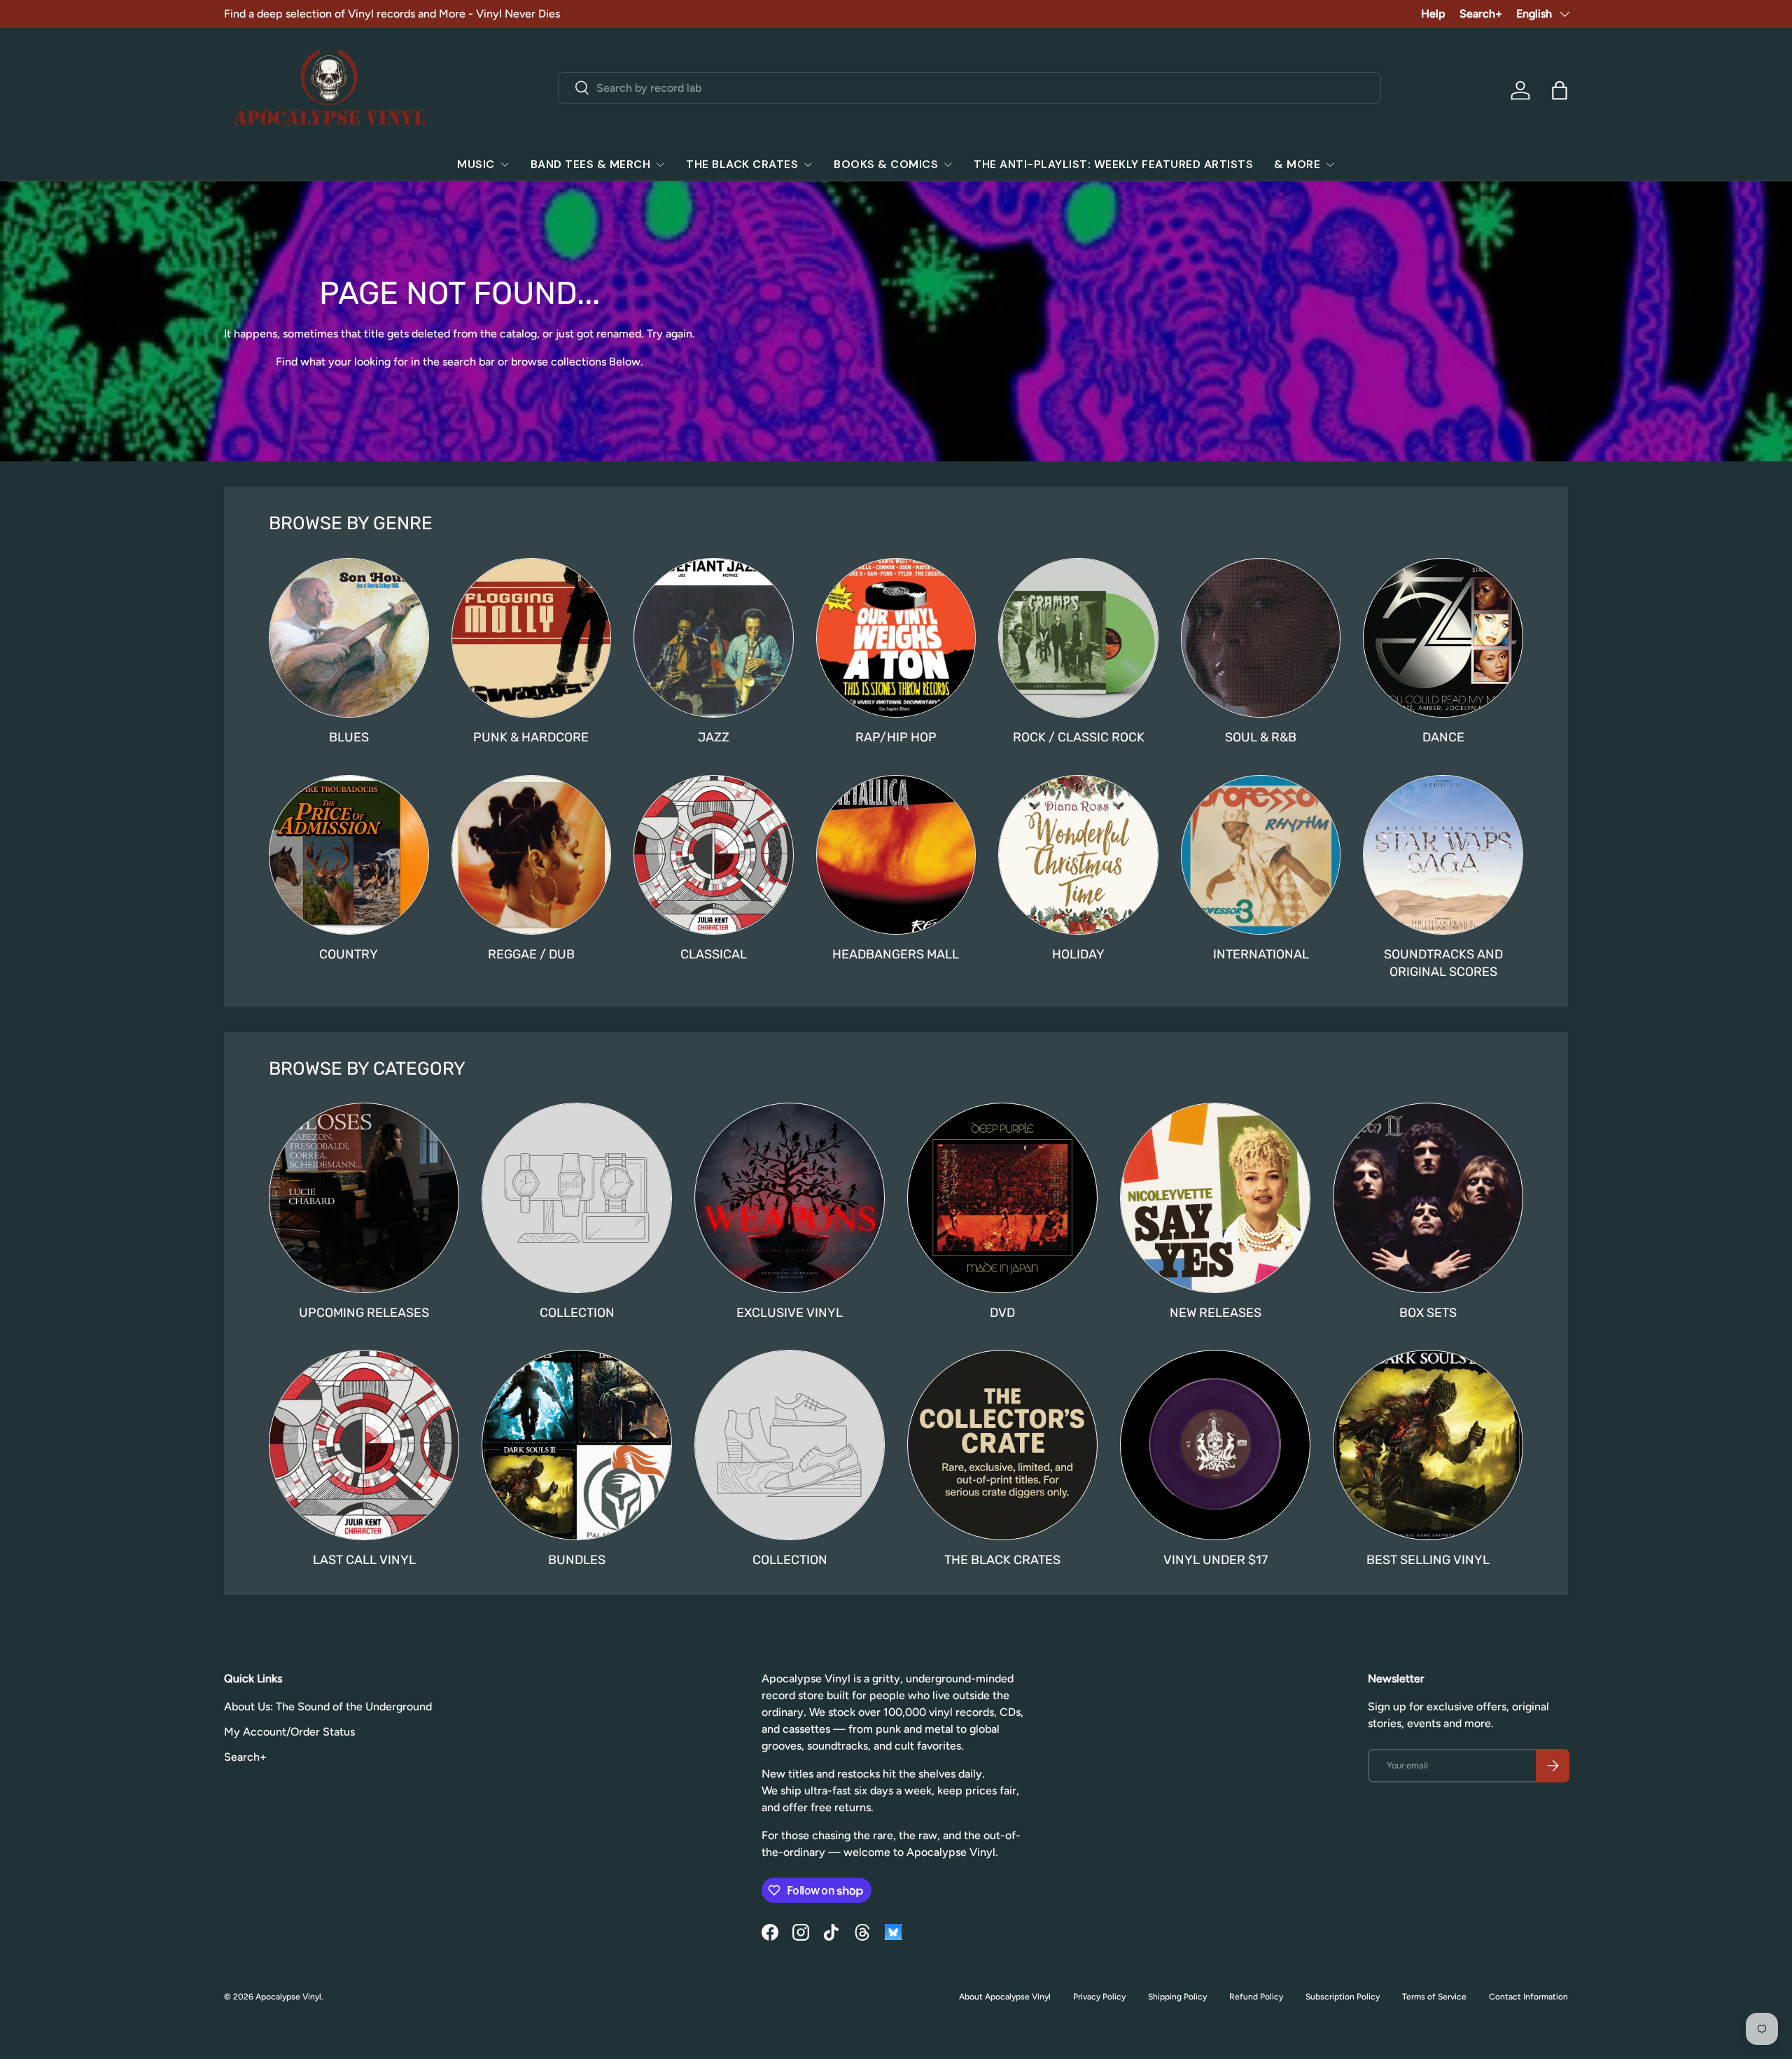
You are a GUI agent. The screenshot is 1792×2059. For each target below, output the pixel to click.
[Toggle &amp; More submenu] (1330, 165)
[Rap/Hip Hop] (896, 638)
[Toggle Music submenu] (505, 165)
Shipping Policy (1177, 1997)
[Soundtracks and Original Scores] (1443, 855)
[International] (1261, 855)
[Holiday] (1078, 855)
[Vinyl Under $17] (1215, 1445)
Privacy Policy (1099, 1997)
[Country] (349, 855)
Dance (1443, 737)
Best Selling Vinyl (1428, 1560)
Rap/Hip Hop (896, 737)
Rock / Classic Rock (1079, 737)
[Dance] (1443, 638)
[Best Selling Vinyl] (1428, 1445)
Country (349, 954)
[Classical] (714, 855)
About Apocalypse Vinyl (1005, 1997)
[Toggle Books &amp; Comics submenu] (948, 165)
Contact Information (1528, 1997)
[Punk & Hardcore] (532, 638)
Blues (349, 737)
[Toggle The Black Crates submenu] (808, 165)
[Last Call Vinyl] (364, 1445)
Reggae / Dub (531, 954)
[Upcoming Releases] (364, 1198)
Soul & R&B (1261, 737)
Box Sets (1428, 1313)
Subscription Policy (1343, 1997)
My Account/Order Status (289, 1732)
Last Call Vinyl (364, 1560)
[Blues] (349, 638)
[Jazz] (714, 638)
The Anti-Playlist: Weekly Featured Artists (1113, 164)
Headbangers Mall (896, 954)
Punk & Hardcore (531, 737)
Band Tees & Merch (591, 164)
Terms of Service (1434, 1997)
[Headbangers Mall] (896, 855)
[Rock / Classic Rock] (1078, 638)
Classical (714, 954)
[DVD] (1002, 1198)
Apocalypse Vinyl (288, 1997)
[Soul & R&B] (1261, 638)
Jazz (714, 737)
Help (1433, 14)
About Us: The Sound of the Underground (328, 1706)
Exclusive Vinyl (790, 1313)
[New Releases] (1215, 1198)
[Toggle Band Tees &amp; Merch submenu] (660, 165)
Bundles (577, 1560)
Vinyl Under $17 (1216, 1560)
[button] (1560, 90)
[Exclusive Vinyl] (790, 1198)
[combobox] (970, 88)
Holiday (1078, 954)
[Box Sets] (1428, 1198)
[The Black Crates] (1002, 1445)
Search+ (1481, 14)
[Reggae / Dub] (532, 855)
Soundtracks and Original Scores (1443, 963)
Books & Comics (886, 164)
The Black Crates (742, 164)
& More (1297, 164)
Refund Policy (1256, 1997)
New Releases (1216, 1313)
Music (476, 164)
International (1261, 954)
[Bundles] (577, 1445)
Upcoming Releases (364, 1313)
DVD (1002, 1313)
